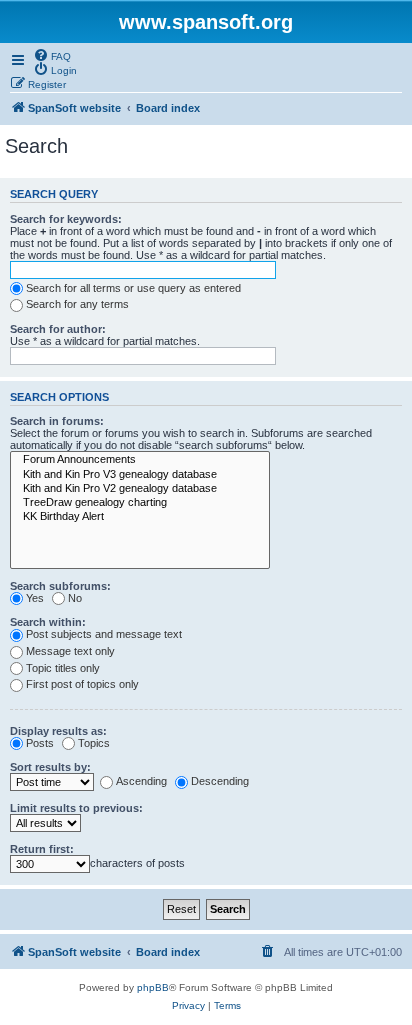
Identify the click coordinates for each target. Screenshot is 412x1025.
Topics (94, 743)
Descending (220, 781)
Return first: (42, 849)
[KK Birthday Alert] (140, 517)
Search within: (48, 622)
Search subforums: (60, 586)
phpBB (153, 987)
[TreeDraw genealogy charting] (140, 503)
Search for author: (58, 329)
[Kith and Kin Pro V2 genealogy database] (140, 489)
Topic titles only (63, 668)
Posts (40, 743)
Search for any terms (77, 304)
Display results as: (58, 731)
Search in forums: (57, 421)
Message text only (70, 651)
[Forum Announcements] (140, 460)
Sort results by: (50, 767)
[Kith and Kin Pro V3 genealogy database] (140, 475)
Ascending (141, 781)
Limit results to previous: (76, 808)
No (75, 598)
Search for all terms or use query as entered (133, 288)
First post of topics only (82, 684)
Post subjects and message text (104, 634)
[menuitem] (52, 55)
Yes (35, 598)
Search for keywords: (66, 219)
